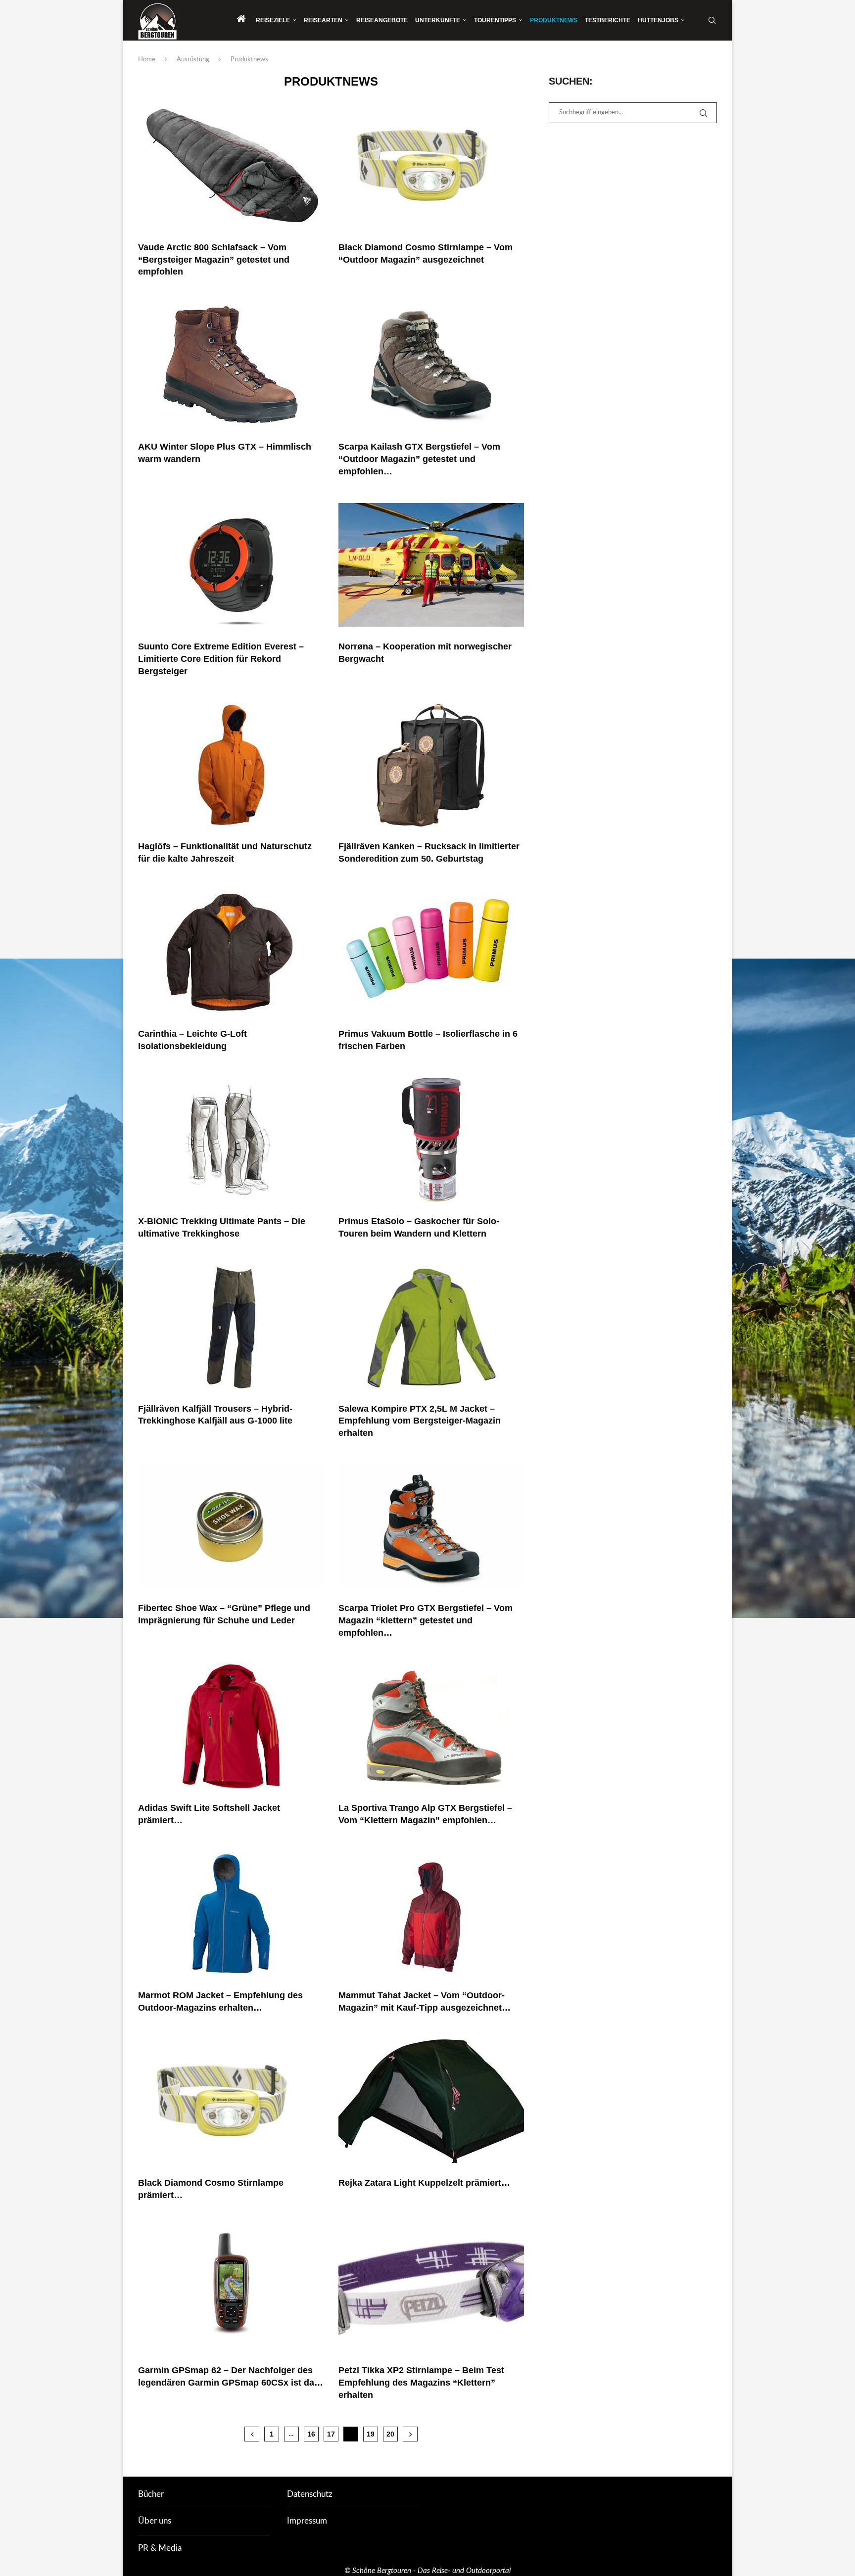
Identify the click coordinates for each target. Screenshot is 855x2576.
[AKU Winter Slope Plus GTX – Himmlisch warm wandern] (231, 365)
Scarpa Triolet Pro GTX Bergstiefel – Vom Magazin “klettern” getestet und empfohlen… (426, 1620)
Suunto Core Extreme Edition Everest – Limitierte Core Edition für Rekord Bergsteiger (221, 659)
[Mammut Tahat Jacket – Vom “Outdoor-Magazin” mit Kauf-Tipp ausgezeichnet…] (431, 1914)
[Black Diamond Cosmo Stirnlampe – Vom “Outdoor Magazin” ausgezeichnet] (431, 166)
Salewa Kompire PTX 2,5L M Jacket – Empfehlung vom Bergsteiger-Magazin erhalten (420, 1421)
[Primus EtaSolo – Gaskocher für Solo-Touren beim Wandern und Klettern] (431, 1140)
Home (147, 60)
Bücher (151, 2494)
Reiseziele (273, 20)
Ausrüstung (193, 60)
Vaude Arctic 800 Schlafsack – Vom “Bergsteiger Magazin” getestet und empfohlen (214, 260)
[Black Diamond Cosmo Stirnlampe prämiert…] (231, 2101)
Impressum (307, 2521)
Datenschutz (310, 2494)
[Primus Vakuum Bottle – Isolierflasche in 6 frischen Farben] (431, 952)
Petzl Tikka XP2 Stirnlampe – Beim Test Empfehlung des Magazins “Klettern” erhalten (421, 2383)
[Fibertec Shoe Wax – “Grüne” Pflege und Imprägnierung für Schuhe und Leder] (231, 1526)
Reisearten (323, 20)
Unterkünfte (438, 20)
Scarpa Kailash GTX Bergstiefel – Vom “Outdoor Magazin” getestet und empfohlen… (419, 459)
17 (331, 2434)
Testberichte (608, 20)
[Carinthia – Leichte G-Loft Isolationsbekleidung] (231, 952)
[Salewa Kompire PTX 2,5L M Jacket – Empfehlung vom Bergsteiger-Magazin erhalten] (431, 1327)
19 (371, 2434)
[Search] (712, 20)
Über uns (155, 2521)
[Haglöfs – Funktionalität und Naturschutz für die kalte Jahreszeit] (231, 765)
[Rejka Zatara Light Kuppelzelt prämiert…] (431, 2101)
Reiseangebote (382, 20)
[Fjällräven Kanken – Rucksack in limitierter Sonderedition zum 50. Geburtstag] (431, 765)
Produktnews (554, 20)
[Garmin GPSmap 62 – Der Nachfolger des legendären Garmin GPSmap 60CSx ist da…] (231, 2289)
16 (311, 2434)
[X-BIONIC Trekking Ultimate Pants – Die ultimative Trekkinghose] (231, 1140)
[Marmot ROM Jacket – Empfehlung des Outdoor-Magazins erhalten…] (231, 1914)
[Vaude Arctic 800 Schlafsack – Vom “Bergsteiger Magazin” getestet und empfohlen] (231, 166)
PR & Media (160, 2548)
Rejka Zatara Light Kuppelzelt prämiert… (424, 2183)
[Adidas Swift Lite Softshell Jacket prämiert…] (231, 1726)
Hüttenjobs (658, 20)
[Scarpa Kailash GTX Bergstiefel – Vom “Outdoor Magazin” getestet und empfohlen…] (431, 365)
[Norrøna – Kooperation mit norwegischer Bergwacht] (431, 565)
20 (390, 2434)
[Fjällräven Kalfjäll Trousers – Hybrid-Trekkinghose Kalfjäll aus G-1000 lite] (231, 1327)
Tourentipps (495, 20)
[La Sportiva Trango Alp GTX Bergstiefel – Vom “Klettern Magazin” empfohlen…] (431, 1726)
